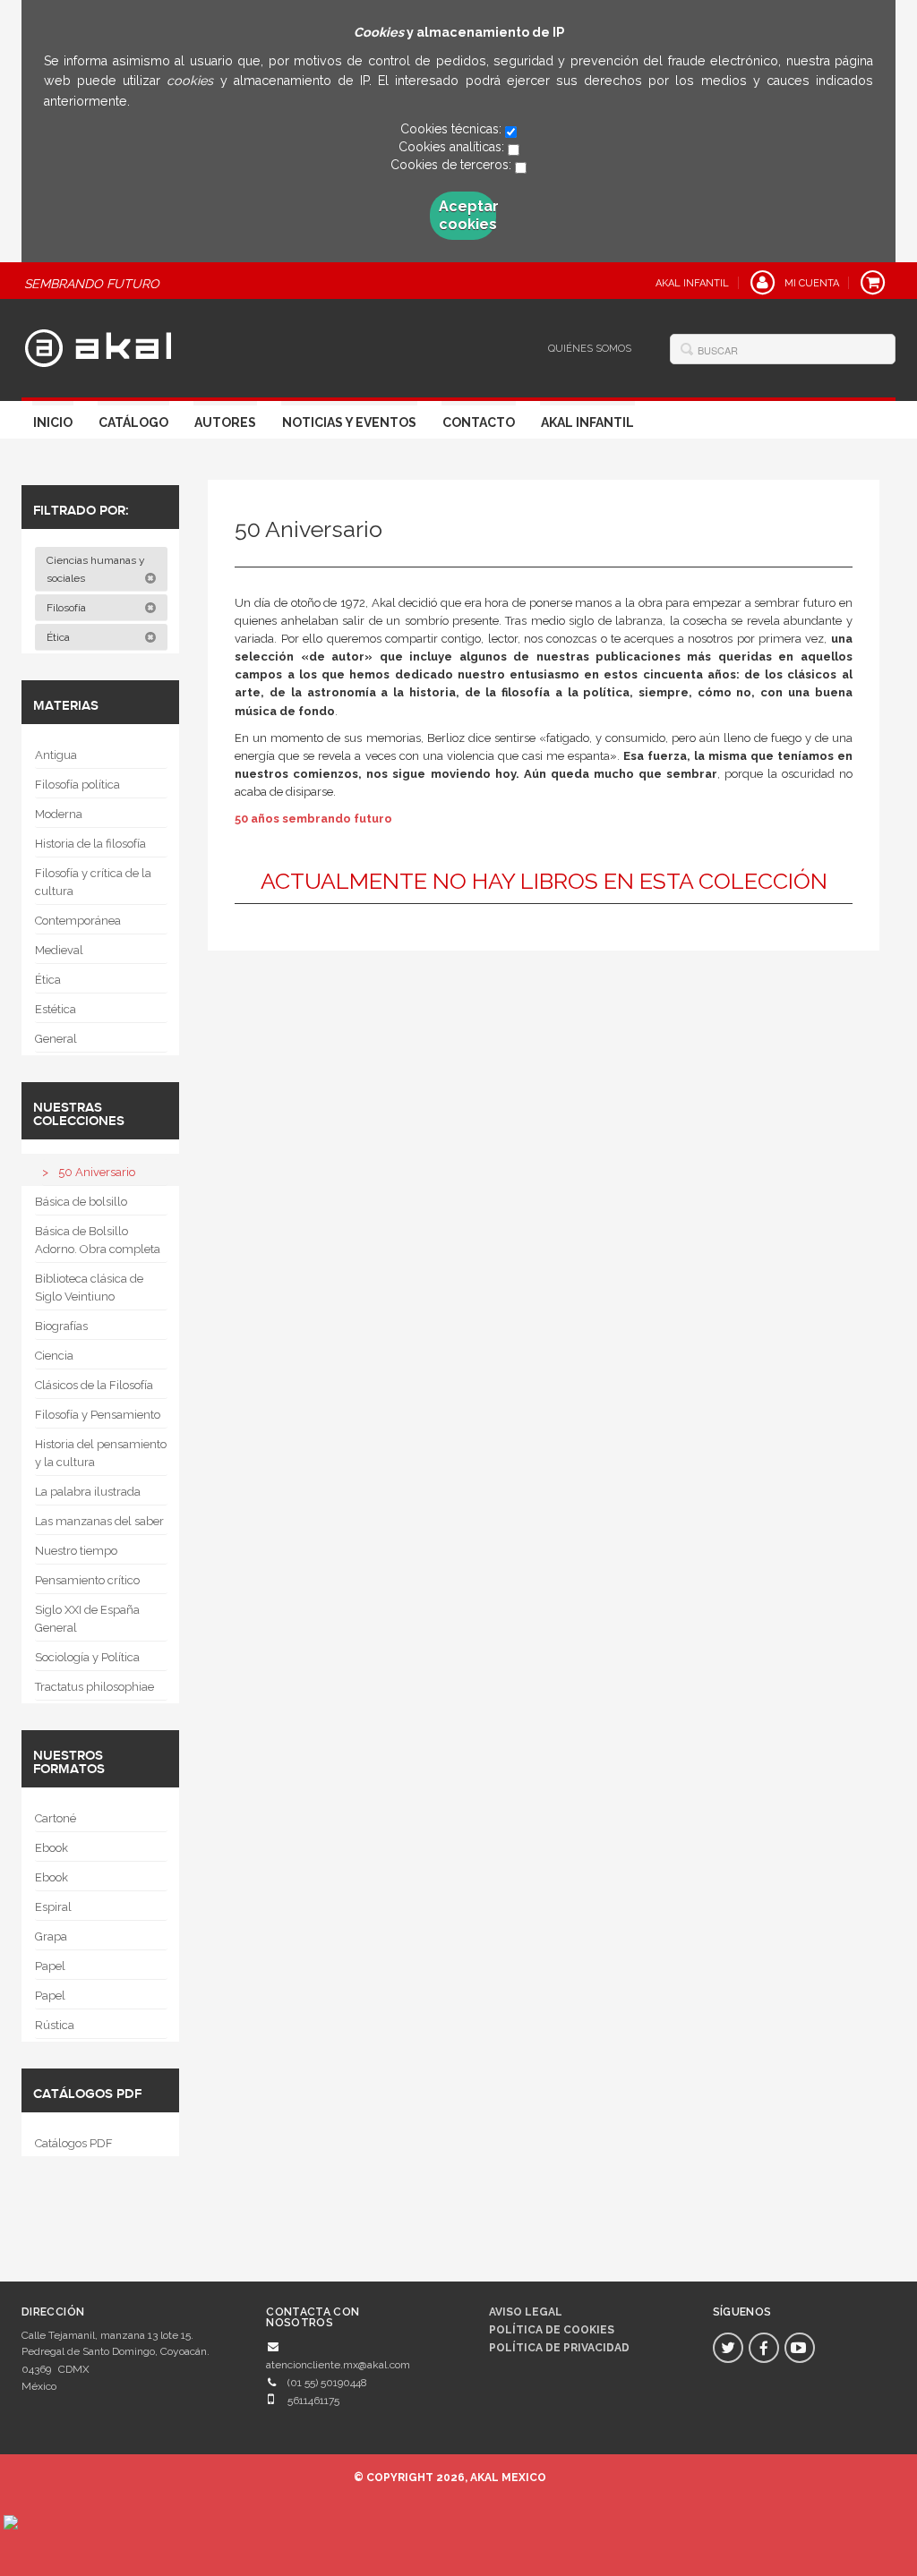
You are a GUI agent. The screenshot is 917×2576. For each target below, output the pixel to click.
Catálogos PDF (74, 2143)
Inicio (53, 422)
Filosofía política (77, 785)
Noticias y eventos (349, 422)
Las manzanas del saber (99, 1521)
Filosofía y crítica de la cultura (93, 882)
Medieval (59, 950)
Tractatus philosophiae (94, 1687)
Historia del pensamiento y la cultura (101, 1453)
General (56, 1039)
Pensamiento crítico (87, 1580)
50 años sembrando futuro (313, 819)
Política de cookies (552, 2330)
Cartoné (56, 1818)
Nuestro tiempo (76, 1551)
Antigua (56, 755)
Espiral (53, 1907)
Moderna (59, 814)
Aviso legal (526, 2312)
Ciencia (54, 1356)
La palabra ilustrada (88, 1492)
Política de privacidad (559, 2348)
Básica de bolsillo (81, 1202)
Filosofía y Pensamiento (98, 1415)
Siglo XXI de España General (87, 1619)
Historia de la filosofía (90, 844)
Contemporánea (78, 921)
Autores (225, 422)
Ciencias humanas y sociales (96, 569)
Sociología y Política (87, 1657)
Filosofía (68, 608)
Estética (56, 1009)
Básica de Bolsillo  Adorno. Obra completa (98, 1240)
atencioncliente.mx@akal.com (338, 2365)
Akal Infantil (587, 422)
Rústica (55, 2025)
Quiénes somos (590, 349)
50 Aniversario (97, 1172)
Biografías (61, 1326)
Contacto (479, 422)
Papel (50, 1966)
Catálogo (133, 422)
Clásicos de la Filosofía (94, 1385)
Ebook (51, 1848)
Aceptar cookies (467, 215)
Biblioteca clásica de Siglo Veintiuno (89, 1288)
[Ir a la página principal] (98, 345)
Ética (60, 637)
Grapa (51, 1936)
